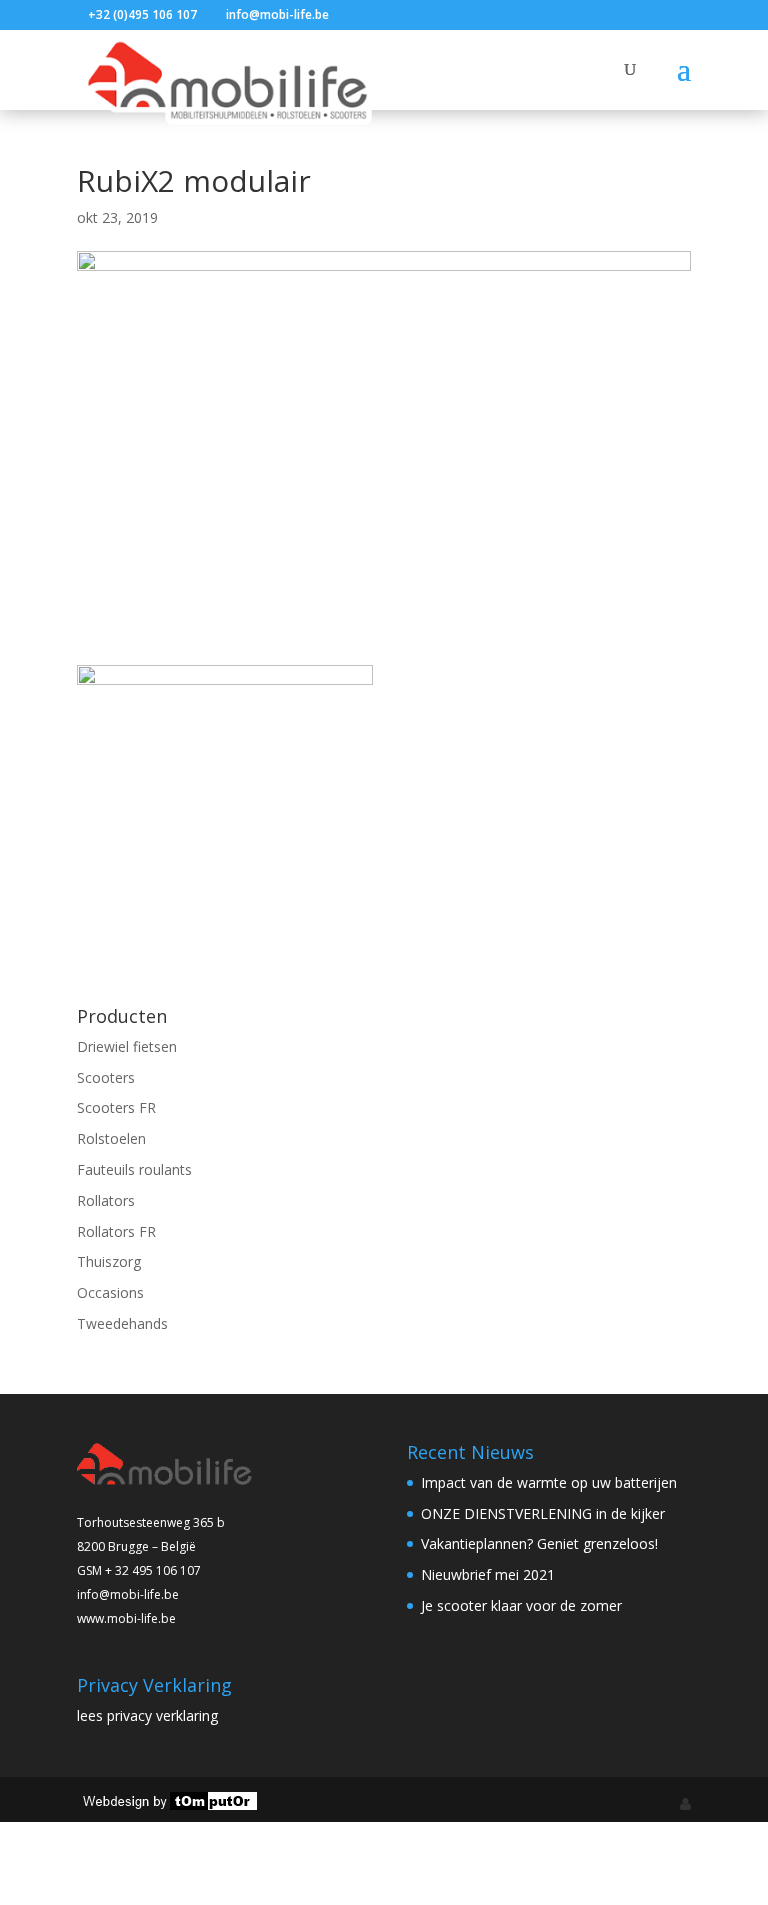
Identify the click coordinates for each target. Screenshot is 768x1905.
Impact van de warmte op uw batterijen (549, 1482)
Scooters (106, 1077)
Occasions (110, 1292)
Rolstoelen (111, 1138)
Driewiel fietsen (127, 1046)
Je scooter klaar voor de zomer (521, 1605)
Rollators (106, 1200)
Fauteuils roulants (134, 1169)
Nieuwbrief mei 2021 (488, 1574)
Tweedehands (122, 1323)
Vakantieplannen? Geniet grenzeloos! (539, 1543)
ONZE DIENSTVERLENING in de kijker (543, 1513)
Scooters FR (116, 1107)
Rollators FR (116, 1231)
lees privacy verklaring (147, 1715)
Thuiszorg (109, 1261)
